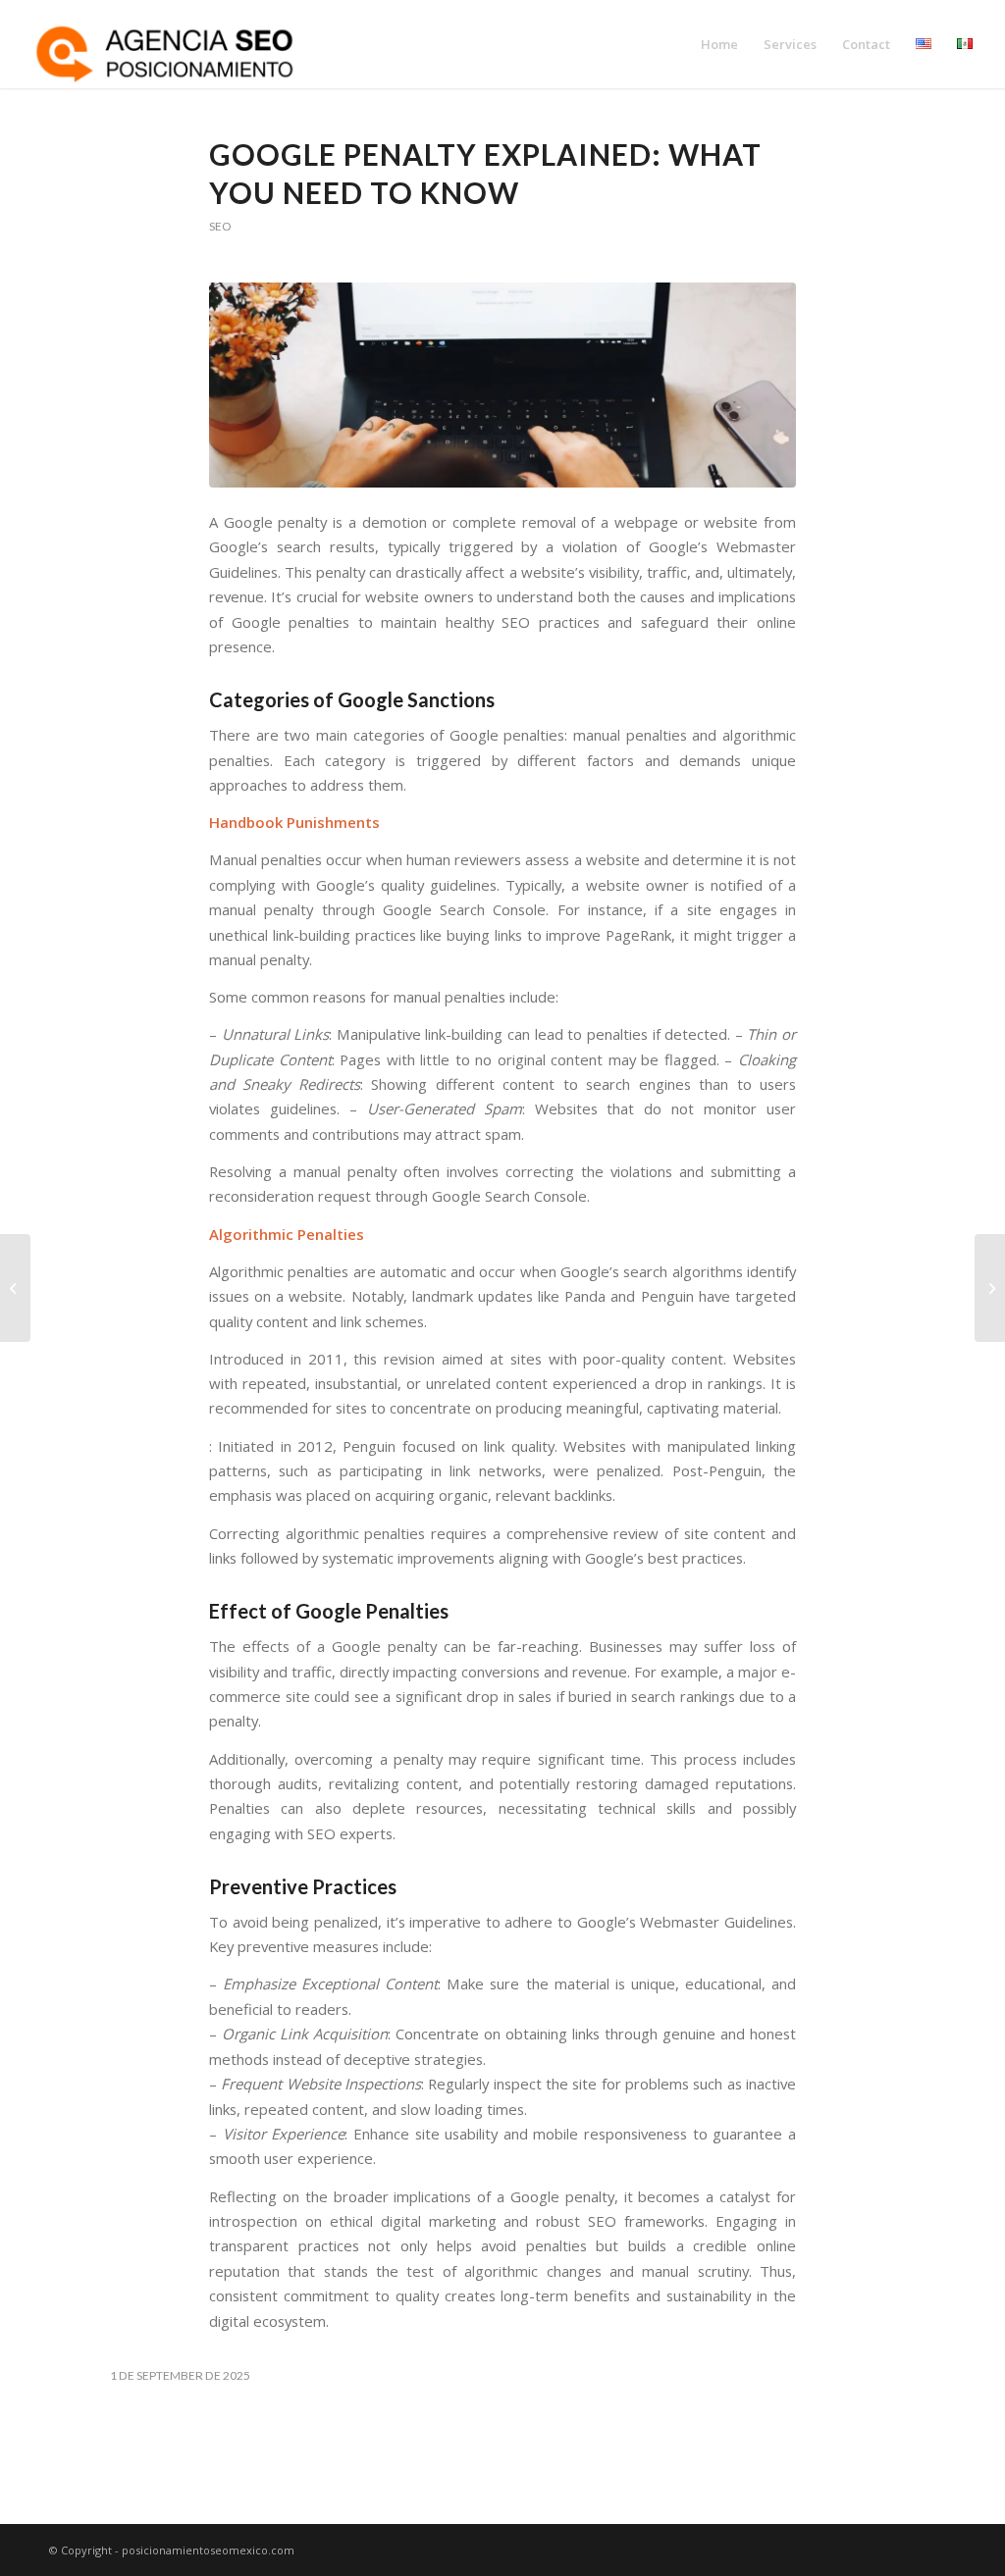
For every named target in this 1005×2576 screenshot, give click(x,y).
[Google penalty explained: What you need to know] (502, 385)
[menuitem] (719, 44)
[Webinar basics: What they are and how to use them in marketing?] (15, 1288)
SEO (220, 226)
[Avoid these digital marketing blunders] (990, 1288)
